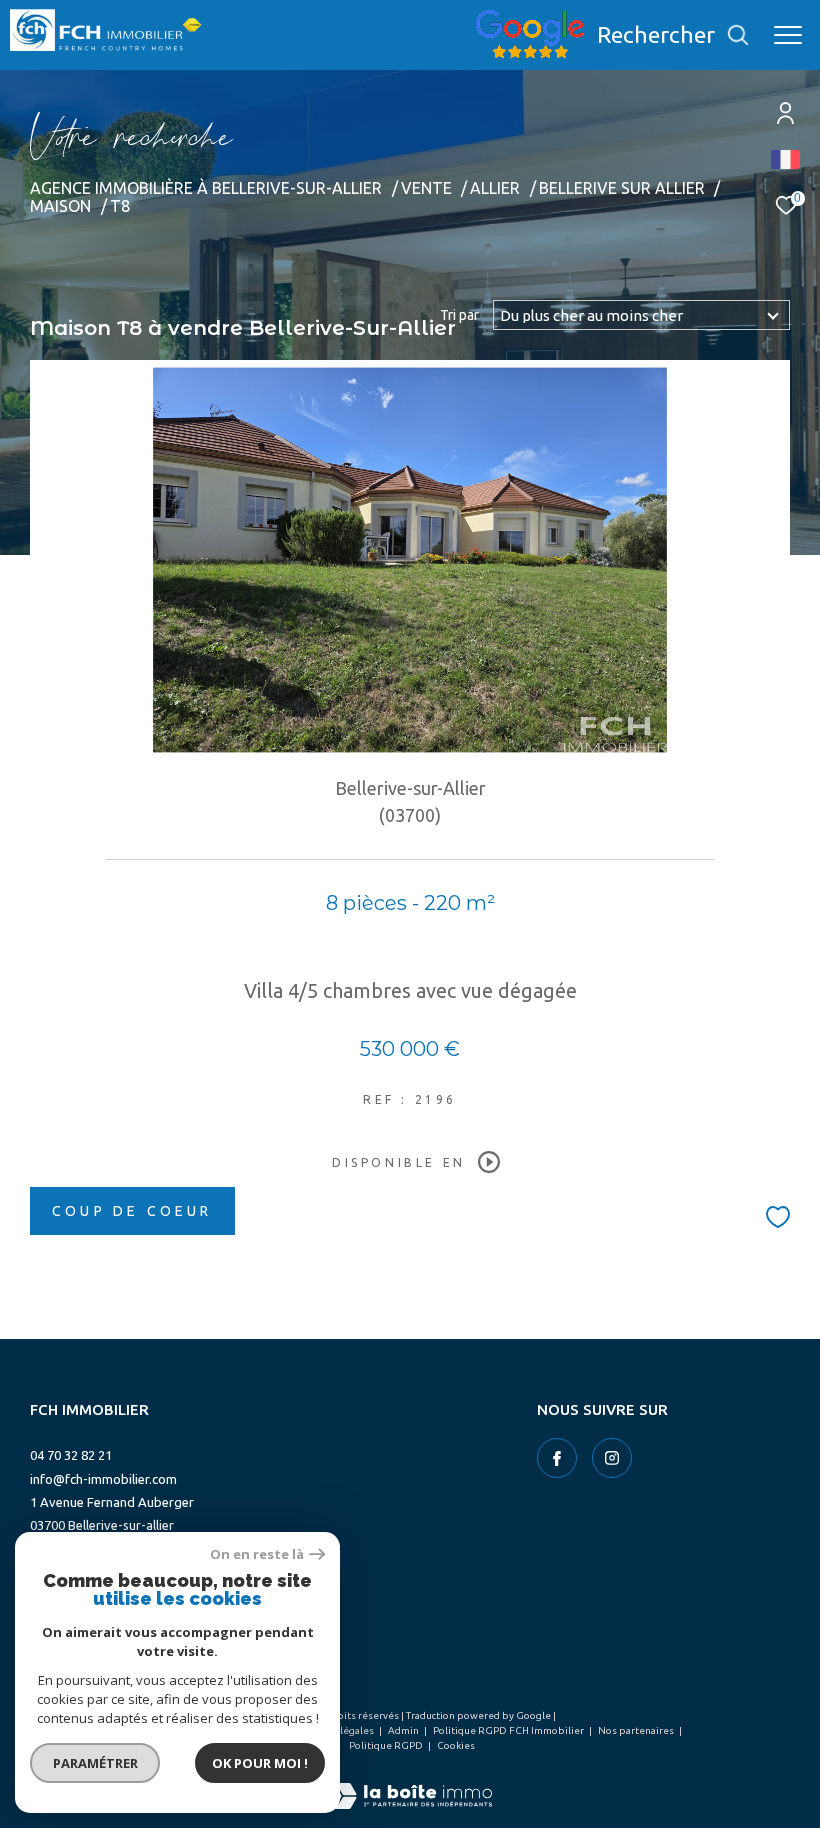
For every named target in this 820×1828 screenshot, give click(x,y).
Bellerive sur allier (622, 188)
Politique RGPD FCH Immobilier (509, 1730)
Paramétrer (95, 1763)
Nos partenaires (637, 1730)
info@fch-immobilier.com (103, 1479)
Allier (495, 188)
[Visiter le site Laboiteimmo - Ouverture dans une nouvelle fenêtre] (410, 1782)
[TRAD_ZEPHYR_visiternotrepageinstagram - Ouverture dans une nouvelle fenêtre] (612, 1458)
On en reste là (257, 1554)
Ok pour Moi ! (260, 1763)
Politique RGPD (386, 1745)
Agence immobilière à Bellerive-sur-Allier (206, 188)
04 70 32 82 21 (71, 1455)
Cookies (456, 1745)
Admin (404, 1730)
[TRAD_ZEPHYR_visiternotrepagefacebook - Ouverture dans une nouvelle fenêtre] (557, 1458)
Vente (426, 188)
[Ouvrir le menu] (788, 35)
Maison (60, 206)
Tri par (459, 315)
